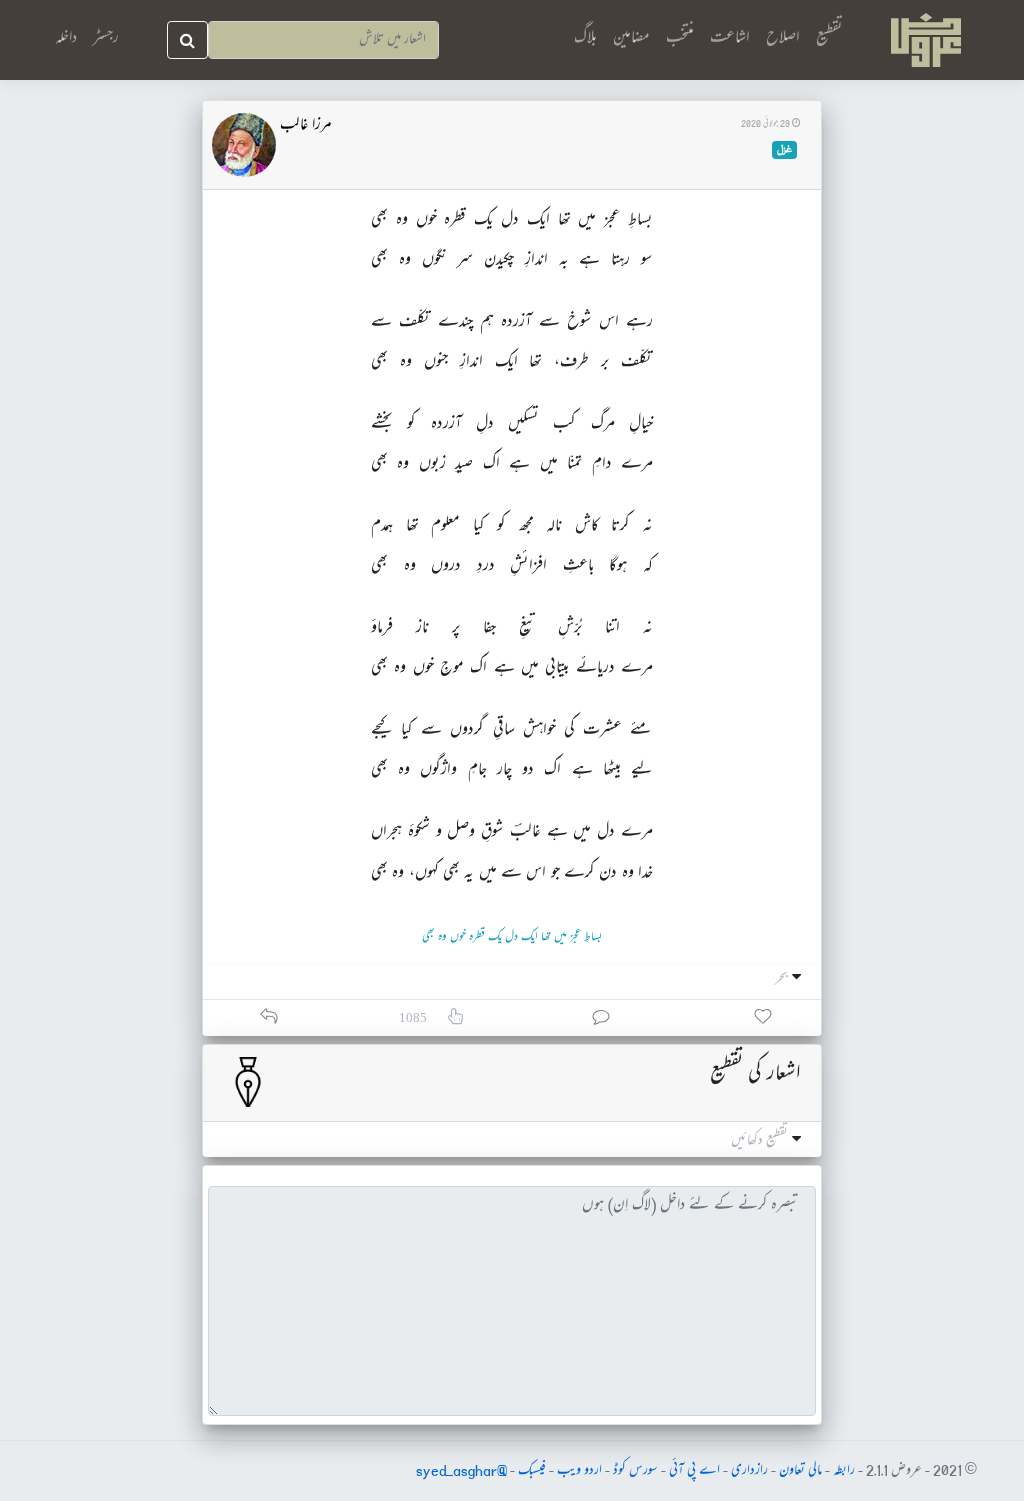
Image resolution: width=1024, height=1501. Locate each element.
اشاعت (730, 38)
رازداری (749, 1471)
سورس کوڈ (635, 1471)
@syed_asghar (461, 1471)
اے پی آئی (694, 1471)
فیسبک (532, 1471)
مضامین (631, 38)
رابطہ (844, 1471)
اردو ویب (579, 1471)
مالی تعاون (800, 1471)
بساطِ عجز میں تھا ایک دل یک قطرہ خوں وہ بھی (512, 937)
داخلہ (66, 39)
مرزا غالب (306, 126)
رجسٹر (106, 39)
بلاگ (585, 38)
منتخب (680, 38)
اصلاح (783, 38)
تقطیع (829, 38)
